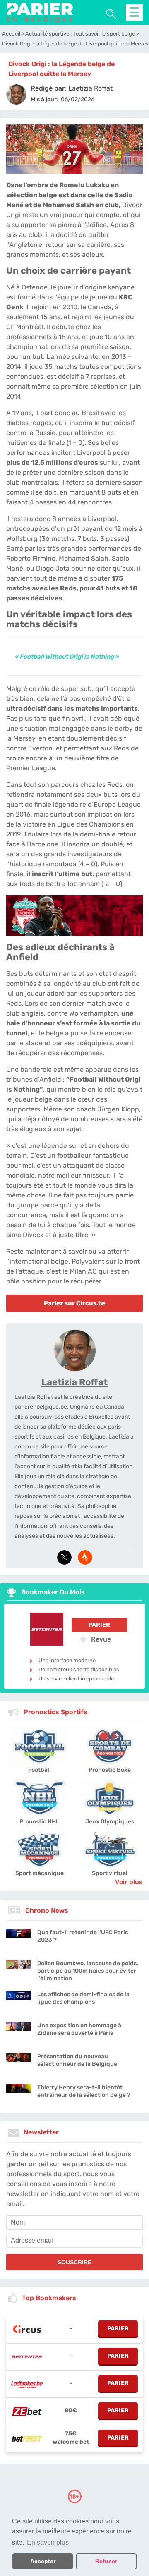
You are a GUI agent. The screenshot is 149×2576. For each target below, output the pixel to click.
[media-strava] (85, 1557)
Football (40, 1770)
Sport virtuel (110, 1873)
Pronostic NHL (39, 1822)
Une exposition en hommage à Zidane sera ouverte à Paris (79, 2029)
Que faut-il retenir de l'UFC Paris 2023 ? (83, 1936)
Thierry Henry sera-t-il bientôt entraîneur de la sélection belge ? (84, 2091)
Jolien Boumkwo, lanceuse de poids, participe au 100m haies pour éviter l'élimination (88, 1971)
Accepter (43, 2561)
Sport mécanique (40, 1873)
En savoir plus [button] (48, 2542)
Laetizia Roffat (74, 1382)
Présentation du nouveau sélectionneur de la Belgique (77, 2060)
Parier (99, 1625)
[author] (16, 94)
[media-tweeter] (64, 1557)
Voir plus (129, 1882)
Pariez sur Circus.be (75, 1303)
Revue (100, 1639)
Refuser (106, 2561)
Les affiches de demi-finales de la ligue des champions (83, 1998)
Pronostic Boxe (110, 1770)
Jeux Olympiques (110, 1822)
